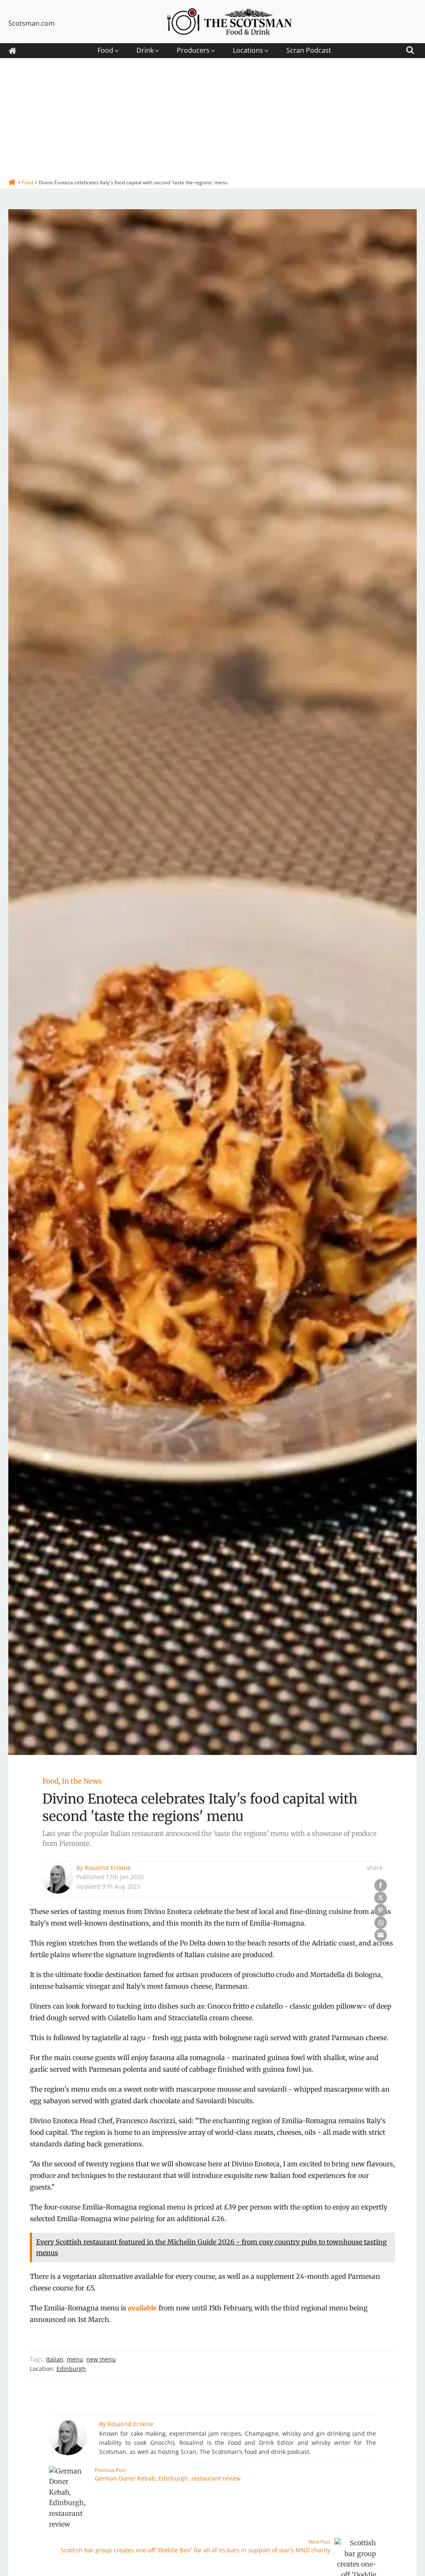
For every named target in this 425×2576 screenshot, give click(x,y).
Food (50, 1781)
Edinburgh (71, 2369)
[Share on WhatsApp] (381, 1923)
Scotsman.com (32, 23)
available (142, 2308)
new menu (101, 2359)
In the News (82, 1781)
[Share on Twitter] (381, 1898)
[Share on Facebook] (381, 1885)
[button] (109, 51)
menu (75, 2359)
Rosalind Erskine (108, 1868)
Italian (55, 2359)
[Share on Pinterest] (381, 1910)
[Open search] (410, 49)
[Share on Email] (381, 1935)
